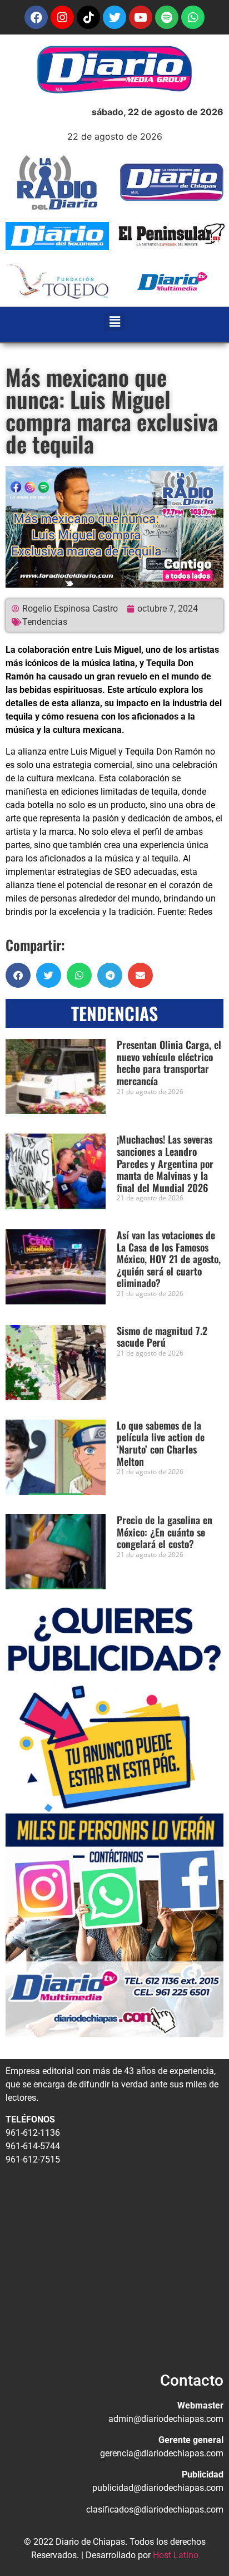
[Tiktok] (88, 17)
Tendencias (45, 622)
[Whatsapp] (193, 17)
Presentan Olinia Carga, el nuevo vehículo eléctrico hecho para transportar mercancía (169, 1063)
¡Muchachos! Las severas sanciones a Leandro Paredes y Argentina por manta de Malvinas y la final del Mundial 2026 (165, 1163)
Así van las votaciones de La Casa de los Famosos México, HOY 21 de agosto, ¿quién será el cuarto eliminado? (169, 1259)
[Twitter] (114, 17)
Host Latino (176, 2555)
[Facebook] (36, 17)
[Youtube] (141, 17)
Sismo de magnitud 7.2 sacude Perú (162, 1337)
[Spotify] (167, 17)
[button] (115, 322)
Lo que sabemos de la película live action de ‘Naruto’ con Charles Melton (161, 1443)
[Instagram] (62, 17)
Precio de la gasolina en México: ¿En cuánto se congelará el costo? (165, 1532)
